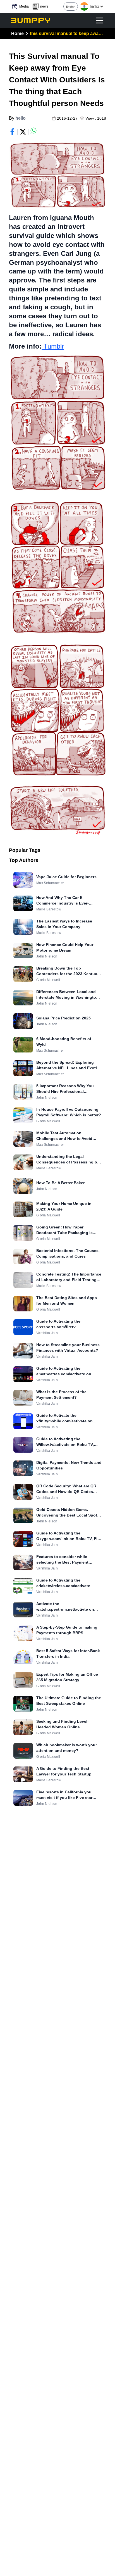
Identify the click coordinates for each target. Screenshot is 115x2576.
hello (21, 118)
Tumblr (53, 346)
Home (17, 33)
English (71, 7)
